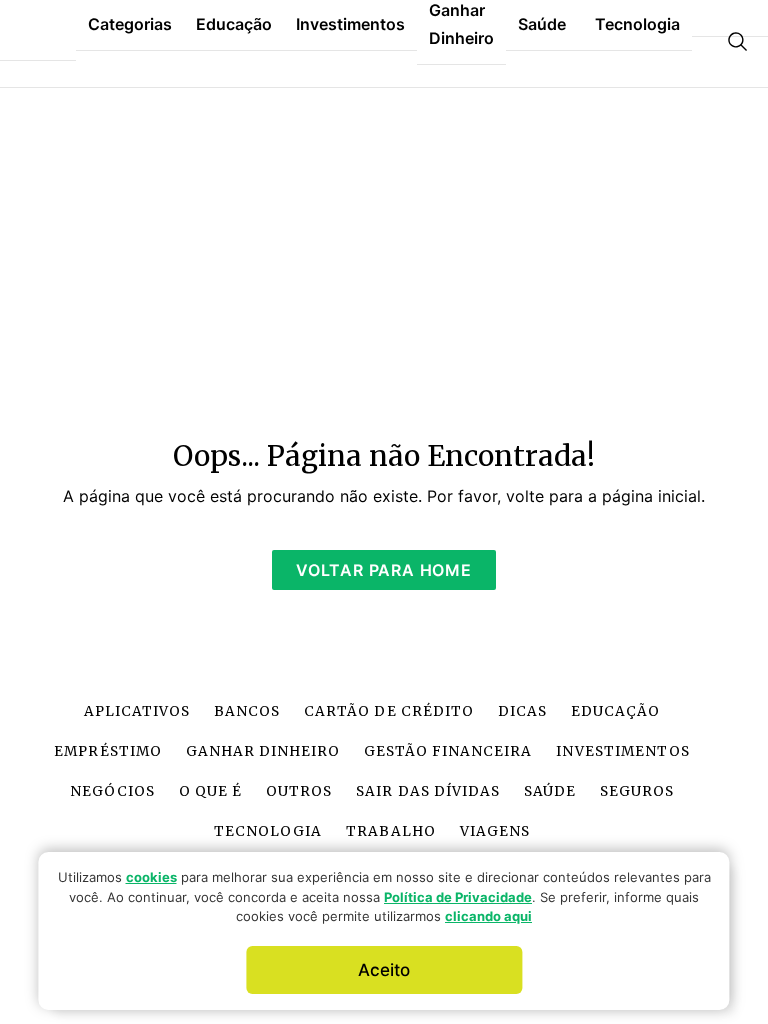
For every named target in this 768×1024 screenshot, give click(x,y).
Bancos (247, 711)
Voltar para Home (384, 570)
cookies (151, 877)
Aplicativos (137, 711)
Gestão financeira (448, 751)
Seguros (637, 791)
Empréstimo (107, 751)
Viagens (495, 831)
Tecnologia (268, 831)
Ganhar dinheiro (263, 751)
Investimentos (622, 751)
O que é (210, 791)
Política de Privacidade (458, 897)
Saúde (550, 791)
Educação (615, 711)
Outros (299, 791)
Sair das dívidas (427, 791)
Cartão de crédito (388, 711)
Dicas (522, 711)
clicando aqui (488, 916)
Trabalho (390, 831)
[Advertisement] (384, 252)
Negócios (112, 791)
